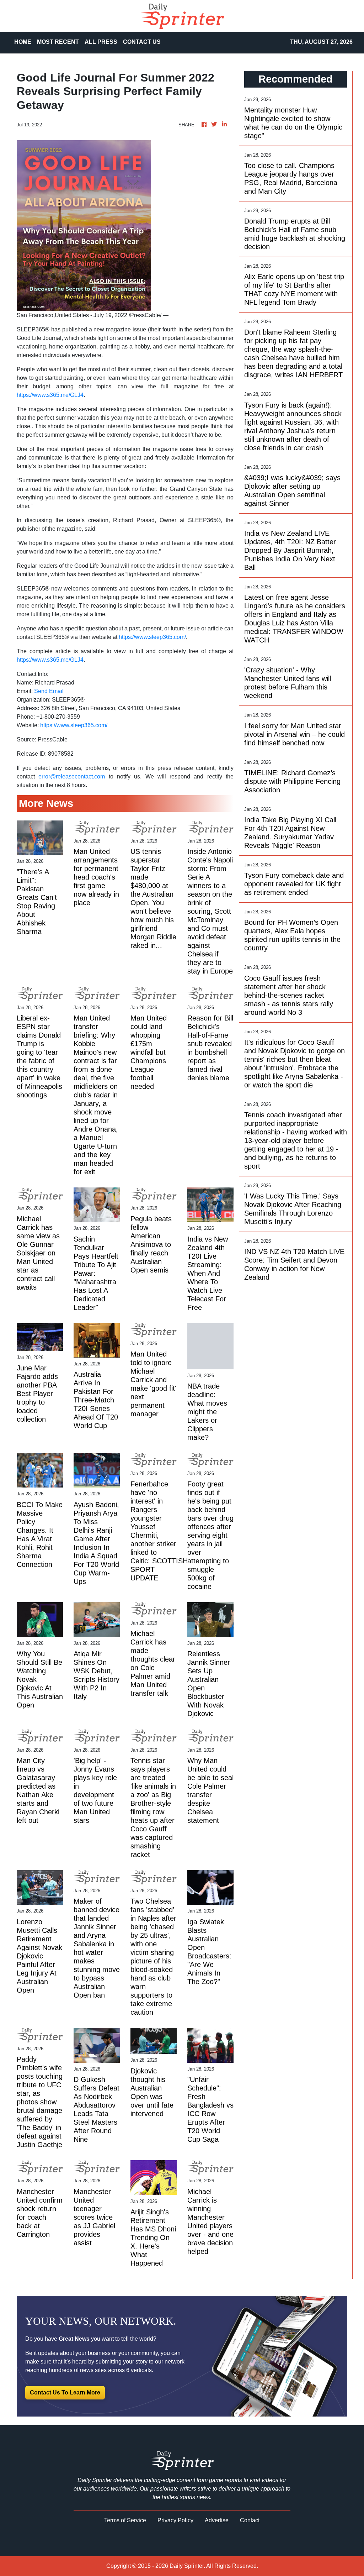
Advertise (217, 2520)
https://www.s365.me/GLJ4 (50, 395)
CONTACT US (142, 42)
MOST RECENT (58, 42)
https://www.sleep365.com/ (152, 637)
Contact (250, 2520)
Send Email (49, 691)
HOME (23, 42)
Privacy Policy (175, 2520)
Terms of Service (125, 2520)
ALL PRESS (101, 42)
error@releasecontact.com (72, 777)
